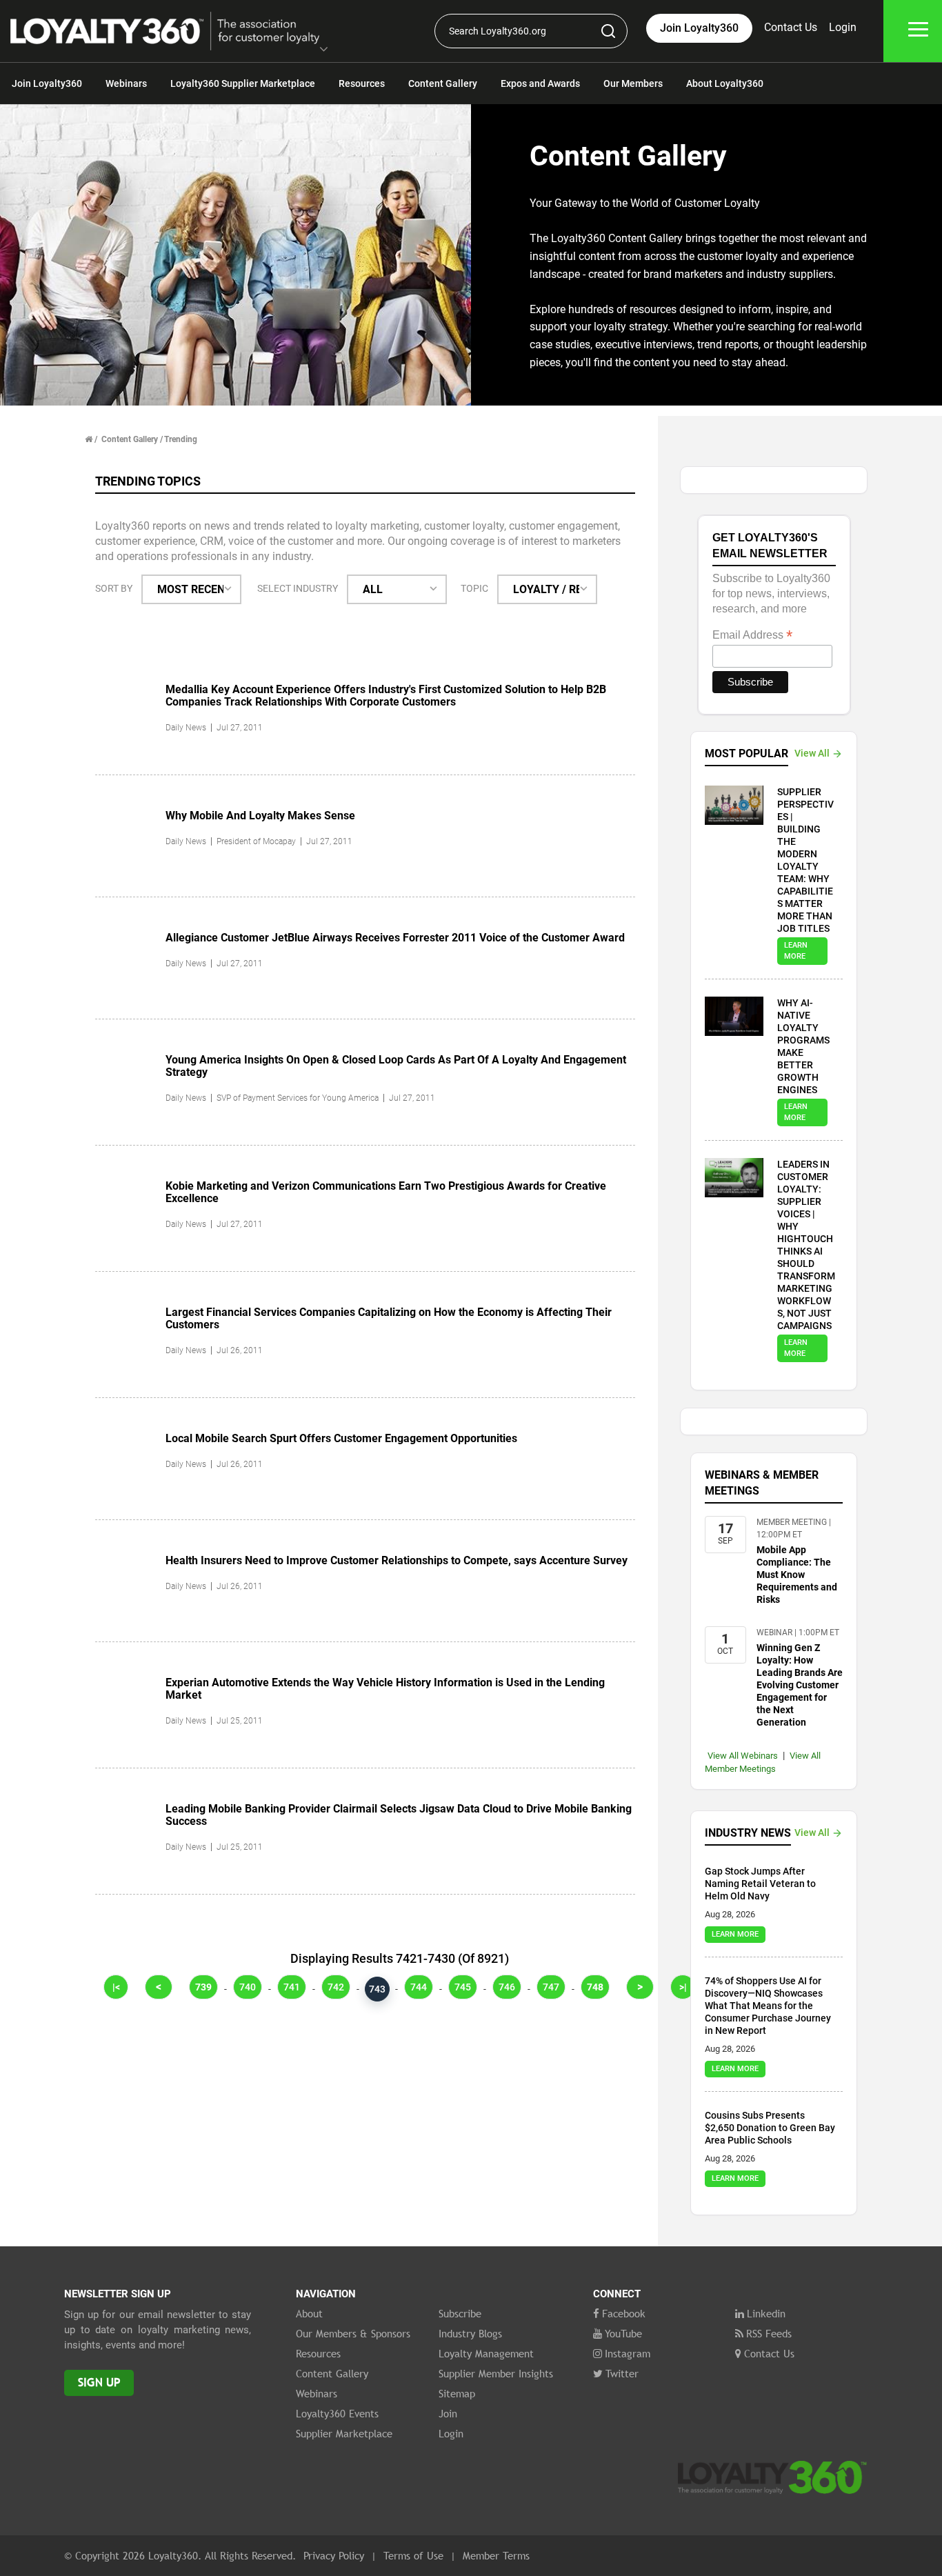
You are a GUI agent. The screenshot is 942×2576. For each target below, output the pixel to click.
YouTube (623, 2333)
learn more (796, 951)
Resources (362, 83)
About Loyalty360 (725, 83)
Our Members (633, 83)
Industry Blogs (470, 2333)
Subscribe (460, 2313)
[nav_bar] (918, 31)
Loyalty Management (486, 2353)
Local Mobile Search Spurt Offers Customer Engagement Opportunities (341, 1438)
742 (336, 1987)
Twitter (622, 2373)
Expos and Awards (540, 83)
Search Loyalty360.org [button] (498, 31)
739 (203, 1987)
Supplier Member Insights (496, 2373)
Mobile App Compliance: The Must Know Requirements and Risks (797, 1575)
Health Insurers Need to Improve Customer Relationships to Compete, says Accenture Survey (397, 1560)
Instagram (628, 2353)
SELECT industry (298, 588)
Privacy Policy (334, 2555)
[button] (324, 50)
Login (843, 27)
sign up (99, 2383)
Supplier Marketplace (344, 2433)
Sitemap (457, 2393)
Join (448, 2413)
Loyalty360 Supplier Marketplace (243, 83)
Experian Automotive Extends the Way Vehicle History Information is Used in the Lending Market (385, 1689)
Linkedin (766, 2313)
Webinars (126, 83)
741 (292, 1987)
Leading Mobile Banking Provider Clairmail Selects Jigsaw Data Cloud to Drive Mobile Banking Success (399, 1815)
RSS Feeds (769, 2333)
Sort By (114, 588)
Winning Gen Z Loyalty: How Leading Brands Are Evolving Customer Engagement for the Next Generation (800, 1685)
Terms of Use (413, 2555)
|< (116, 1987)
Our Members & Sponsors (353, 2333)
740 (248, 1987)
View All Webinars (743, 1756)
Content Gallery (443, 83)
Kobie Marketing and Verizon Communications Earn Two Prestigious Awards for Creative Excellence (386, 1192)
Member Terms (496, 2555)
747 (551, 1987)
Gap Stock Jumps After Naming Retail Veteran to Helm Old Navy (760, 1884)
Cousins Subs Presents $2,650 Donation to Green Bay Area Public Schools (770, 2128)
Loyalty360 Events (337, 2413)
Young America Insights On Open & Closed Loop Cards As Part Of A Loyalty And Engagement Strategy (396, 1066)
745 (463, 1987)
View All (812, 753)
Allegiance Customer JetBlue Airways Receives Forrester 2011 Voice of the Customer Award (395, 938)
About (309, 2313)
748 (595, 1987)
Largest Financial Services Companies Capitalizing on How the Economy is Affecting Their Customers (389, 1318)
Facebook (624, 2313)
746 (507, 1987)
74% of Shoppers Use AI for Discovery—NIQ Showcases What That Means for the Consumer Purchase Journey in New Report (768, 2006)
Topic (474, 588)
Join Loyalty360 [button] (699, 28)
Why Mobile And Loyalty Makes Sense (260, 816)
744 (419, 1987)
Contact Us (791, 27)
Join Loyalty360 (47, 83)
